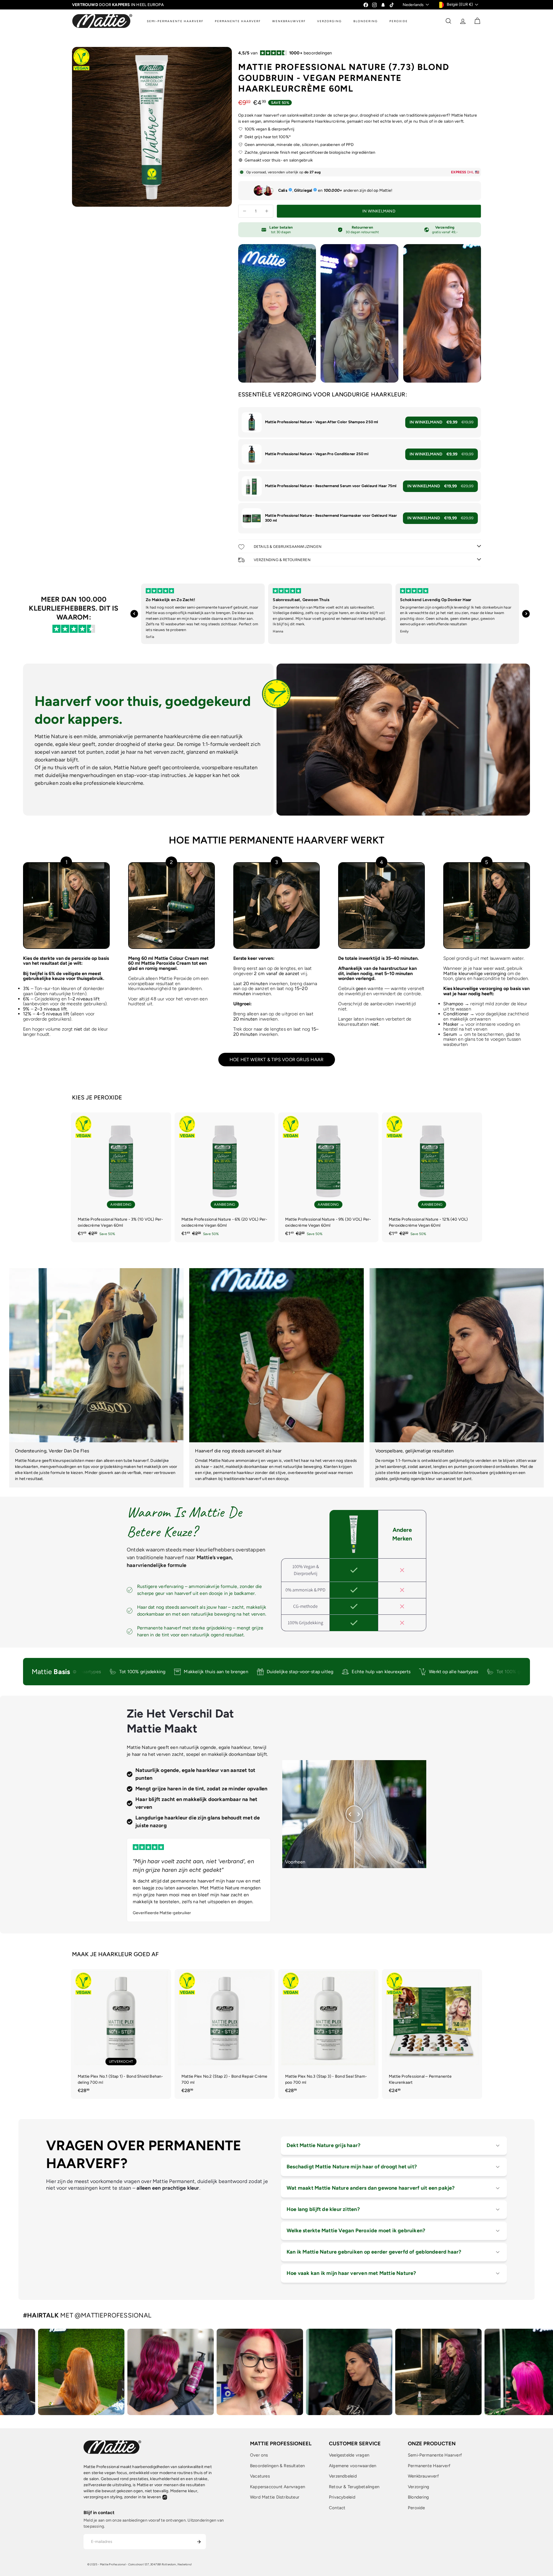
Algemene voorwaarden (353, 2466)
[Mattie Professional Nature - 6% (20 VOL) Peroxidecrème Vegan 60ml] (225, 1177)
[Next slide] (526, 614)
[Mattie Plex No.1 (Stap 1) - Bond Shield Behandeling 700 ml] (121, 2034)
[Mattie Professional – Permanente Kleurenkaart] (432, 2034)
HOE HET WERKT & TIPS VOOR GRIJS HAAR (277, 1060)
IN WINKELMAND (442, 422)
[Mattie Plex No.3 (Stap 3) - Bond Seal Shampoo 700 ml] (328, 2034)
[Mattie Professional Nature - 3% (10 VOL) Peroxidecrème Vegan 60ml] (121, 1177)
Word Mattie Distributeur (275, 2497)
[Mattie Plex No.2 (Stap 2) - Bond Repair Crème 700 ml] (225, 2034)
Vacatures (260, 2476)
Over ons (259, 2455)
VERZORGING (329, 21)
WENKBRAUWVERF (289, 21)
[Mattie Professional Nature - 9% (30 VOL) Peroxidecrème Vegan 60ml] (328, 1177)
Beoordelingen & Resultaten (277, 2466)
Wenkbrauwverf (423, 2476)
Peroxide (416, 2508)
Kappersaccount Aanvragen (278, 2487)
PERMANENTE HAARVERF (238, 21)
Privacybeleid (342, 2497)
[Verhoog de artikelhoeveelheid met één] (267, 211)
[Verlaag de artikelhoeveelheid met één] (245, 211)
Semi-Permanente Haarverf (435, 2455)
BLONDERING (366, 21)
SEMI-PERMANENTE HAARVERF (175, 21)
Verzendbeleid (343, 2476)
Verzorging (418, 2487)
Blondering (418, 2497)
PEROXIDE (399, 21)
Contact (337, 2508)
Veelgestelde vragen (349, 2455)
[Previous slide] (134, 614)
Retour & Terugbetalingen (354, 2487)
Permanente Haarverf (429, 2466)
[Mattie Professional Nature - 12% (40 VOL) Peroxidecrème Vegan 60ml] (432, 1177)
